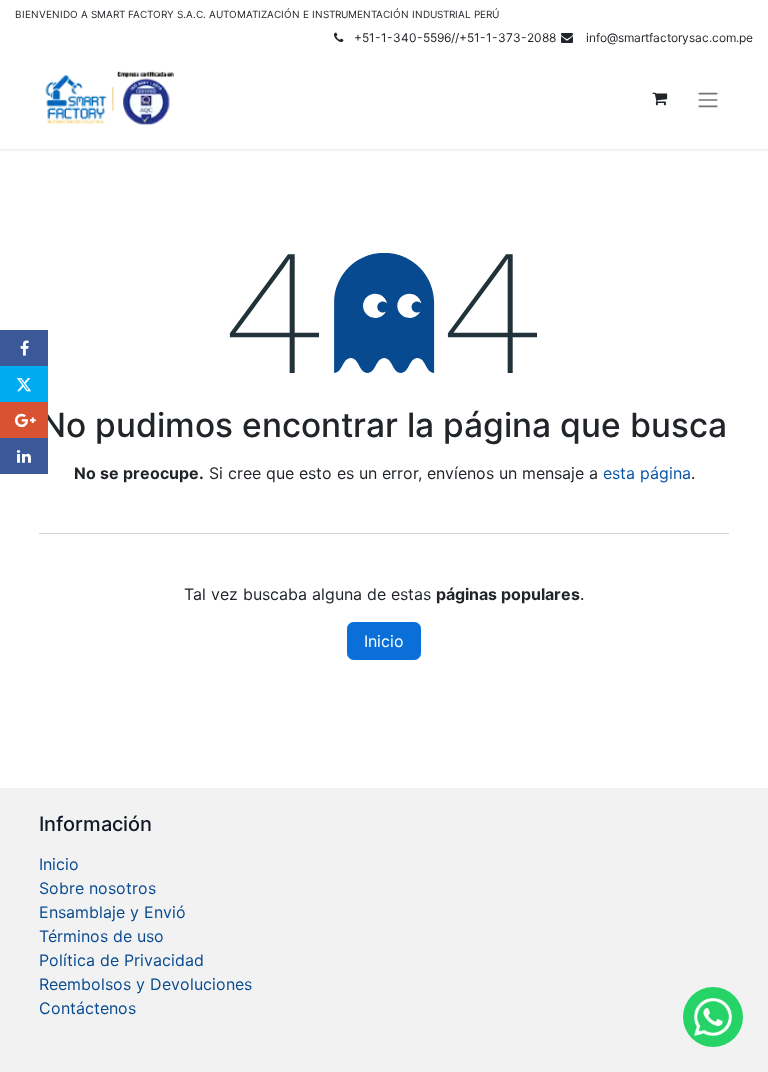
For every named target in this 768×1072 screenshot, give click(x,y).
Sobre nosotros (97, 888)
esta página (647, 473)
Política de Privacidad (121, 960)
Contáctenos (87, 1008)
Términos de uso (101, 936)
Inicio (384, 641)
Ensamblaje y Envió (112, 912)
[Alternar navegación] (708, 98)
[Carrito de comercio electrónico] (659, 98)
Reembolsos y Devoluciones (145, 984)
